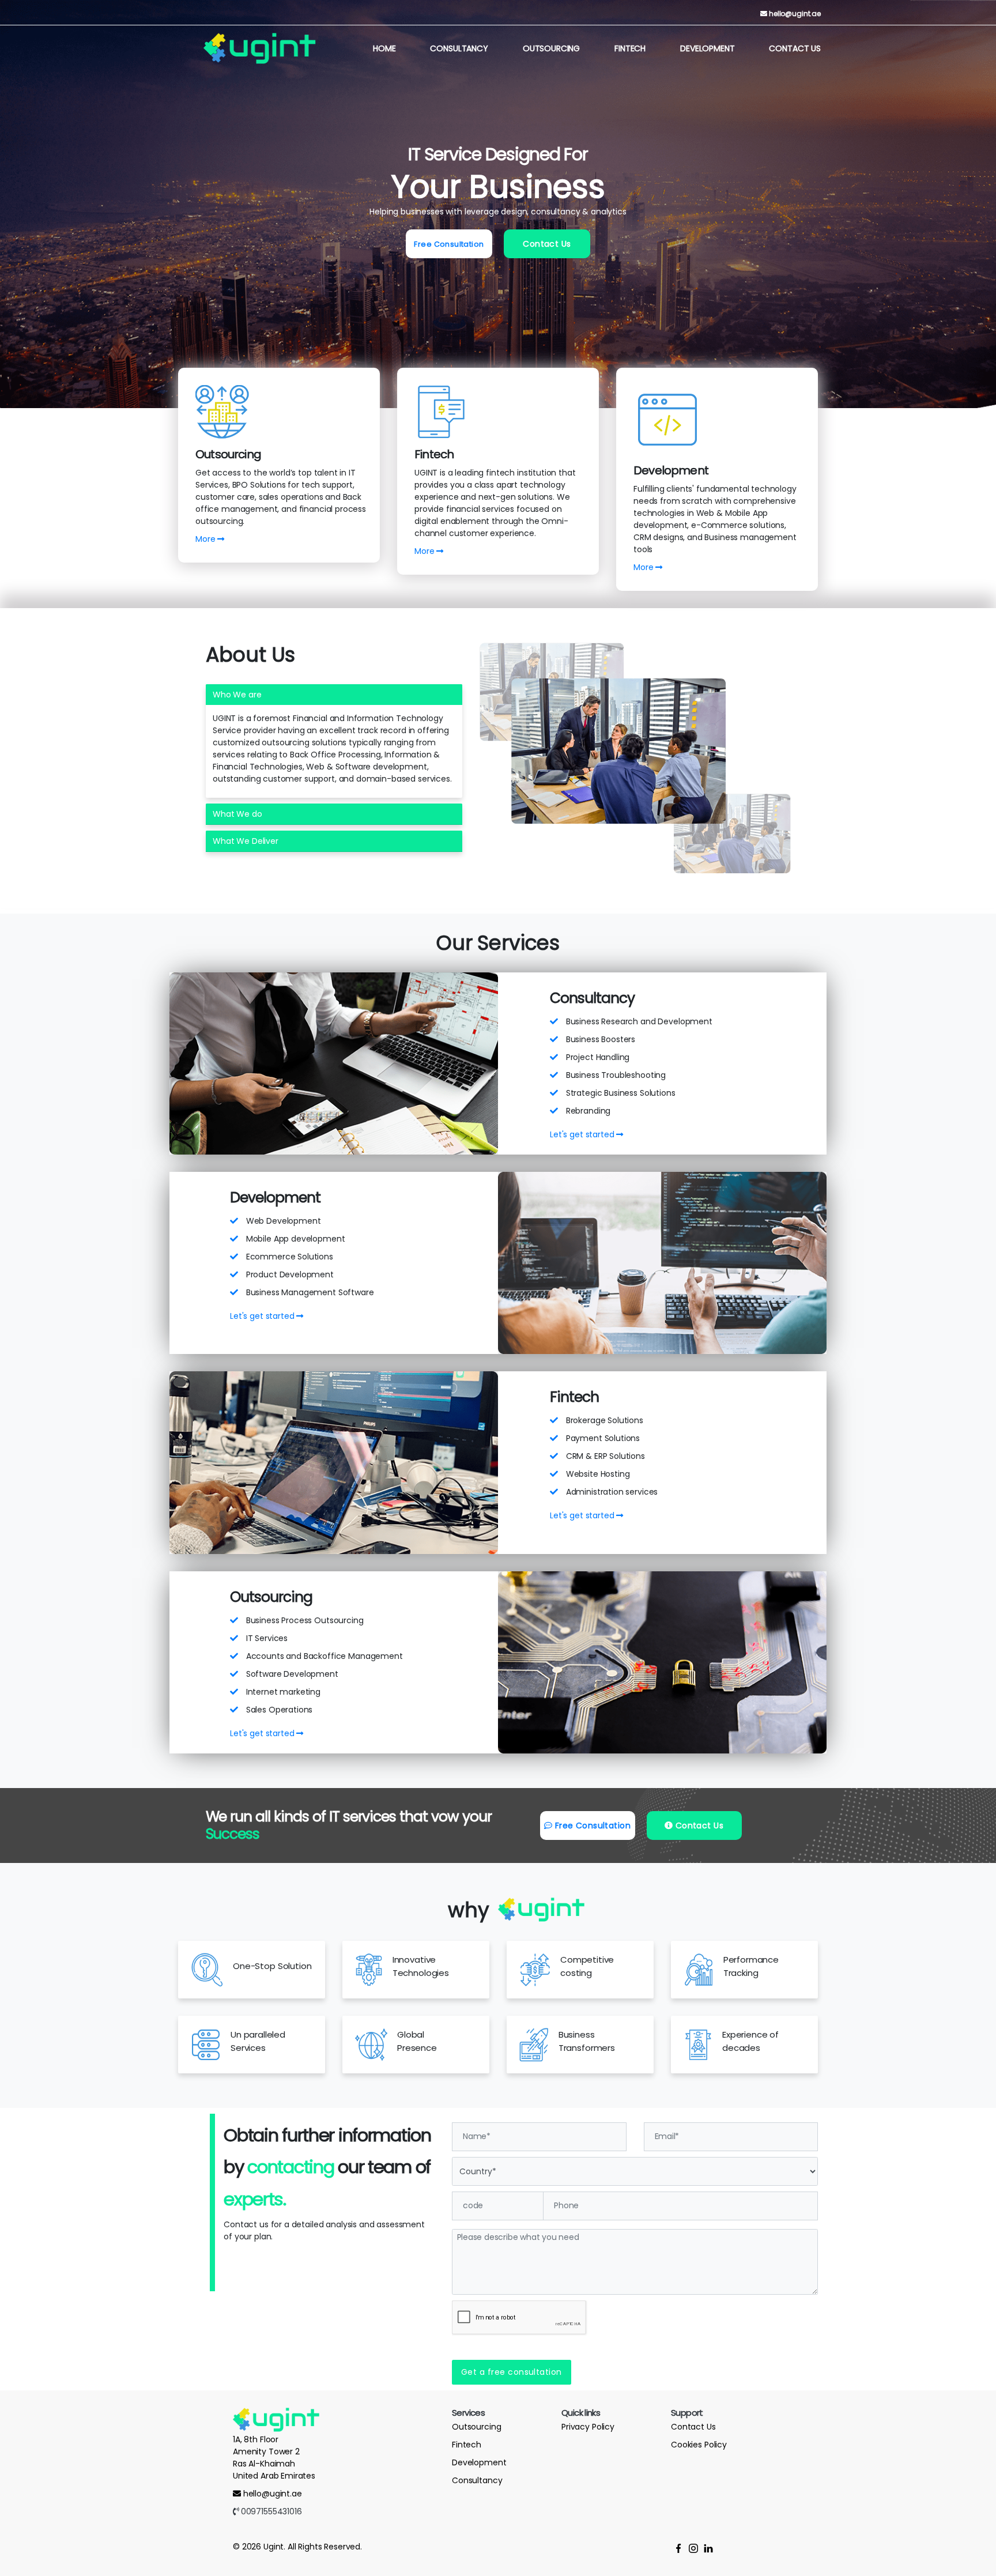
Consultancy (459, 48)
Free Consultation (449, 244)
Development (707, 48)
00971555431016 (270, 2511)
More (206, 539)
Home (384, 48)
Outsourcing (551, 48)
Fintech (630, 48)
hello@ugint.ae (795, 14)
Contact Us (795, 48)
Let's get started (583, 1134)
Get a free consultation (512, 2372)
